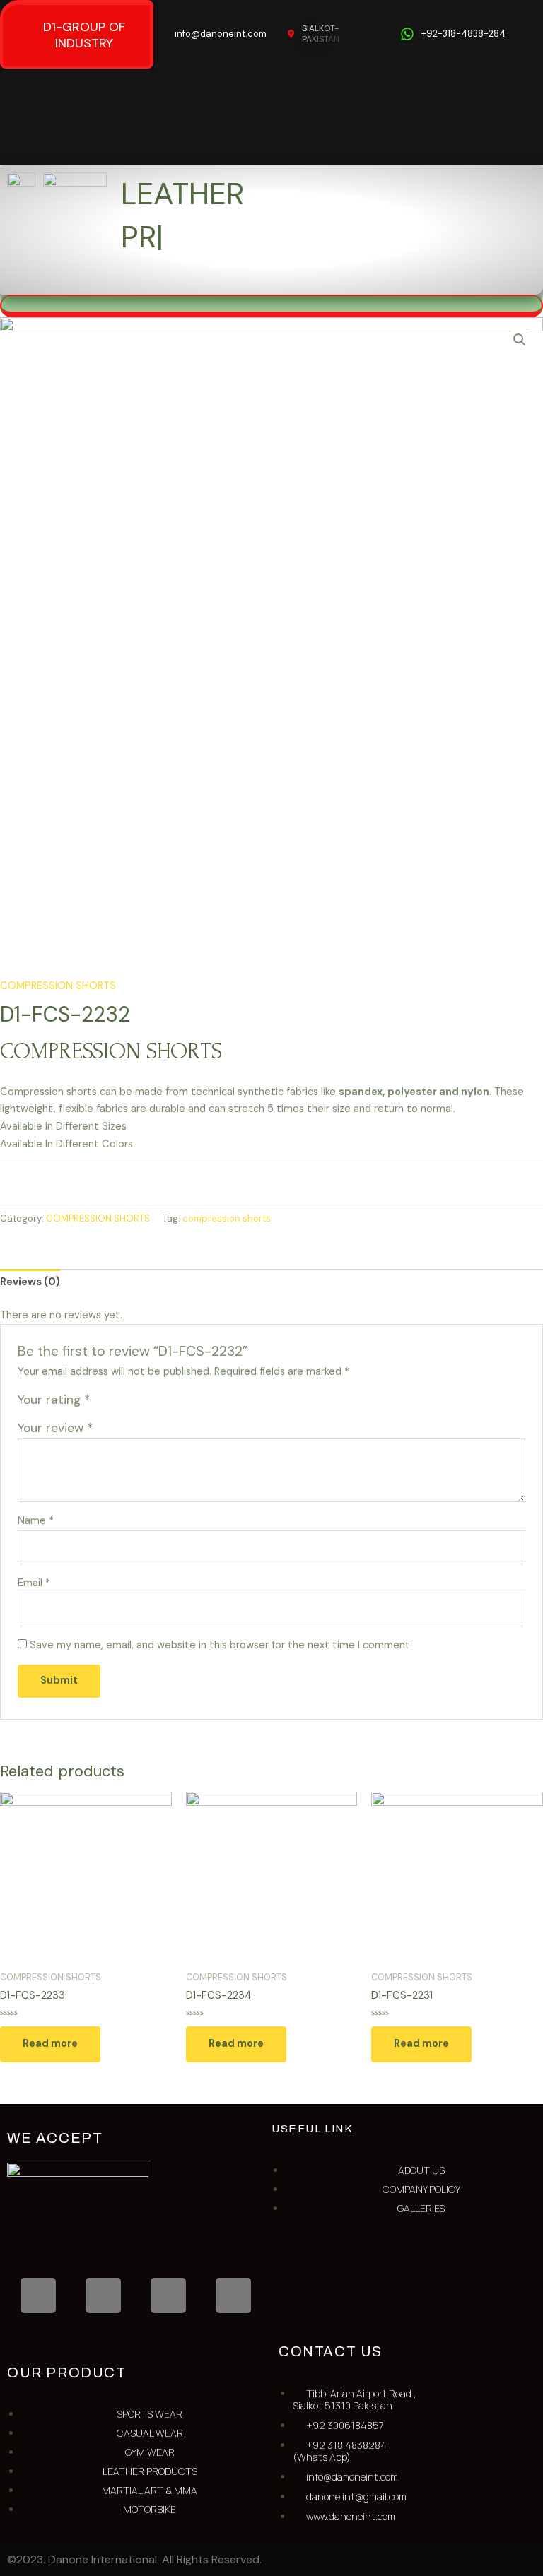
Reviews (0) (30, 1282)
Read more (50, 2044)
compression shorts (227, 1218)
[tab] (30, 1283)
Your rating (54, 1400)
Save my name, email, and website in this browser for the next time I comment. (221, 1645)
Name (36, 1521)
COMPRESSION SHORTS (58, 986)
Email (34, 1583)
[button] (348, 280)
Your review (55, 1428)
